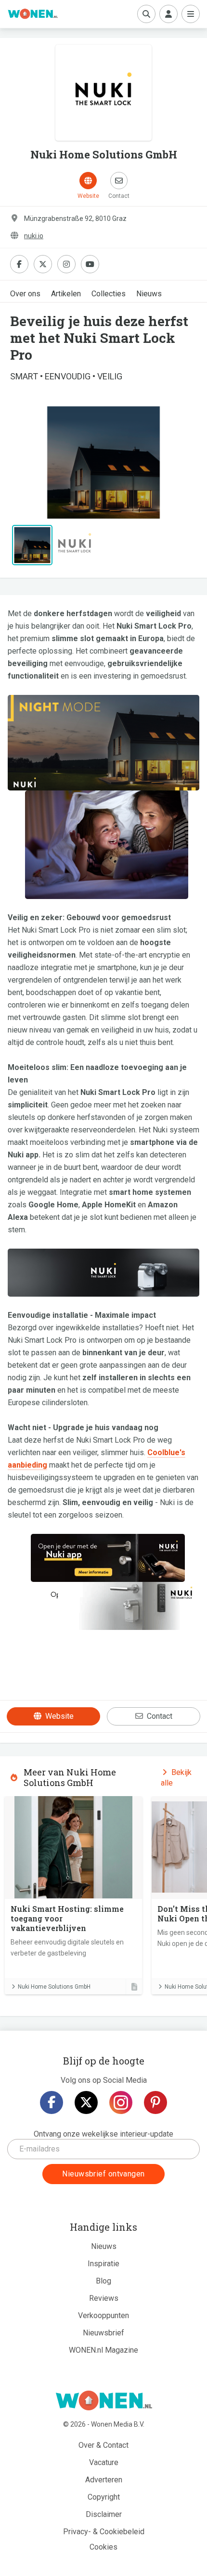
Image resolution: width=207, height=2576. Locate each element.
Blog (103, 2281)
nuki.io (34, 236)
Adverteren (104, 2480)
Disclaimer (104, 2514)
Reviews (104, 2298)
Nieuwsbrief (103, 2333)
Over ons (25, 294)
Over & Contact (103, 2445)
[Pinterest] (155, 2102)
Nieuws (149, 294)
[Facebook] (52, 2102)
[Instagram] (121, 2102)
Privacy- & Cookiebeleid (104, 2532)
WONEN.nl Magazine (103, 2350)
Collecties (109, 294)
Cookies (103, 2547)
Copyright (104, 2497)
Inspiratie (103, 2264)
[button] (24, 462)
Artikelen (66, 294)
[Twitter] (86, 2102)
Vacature (104, 2462)
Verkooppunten (103, 2315)
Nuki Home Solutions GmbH (54, 1987)
